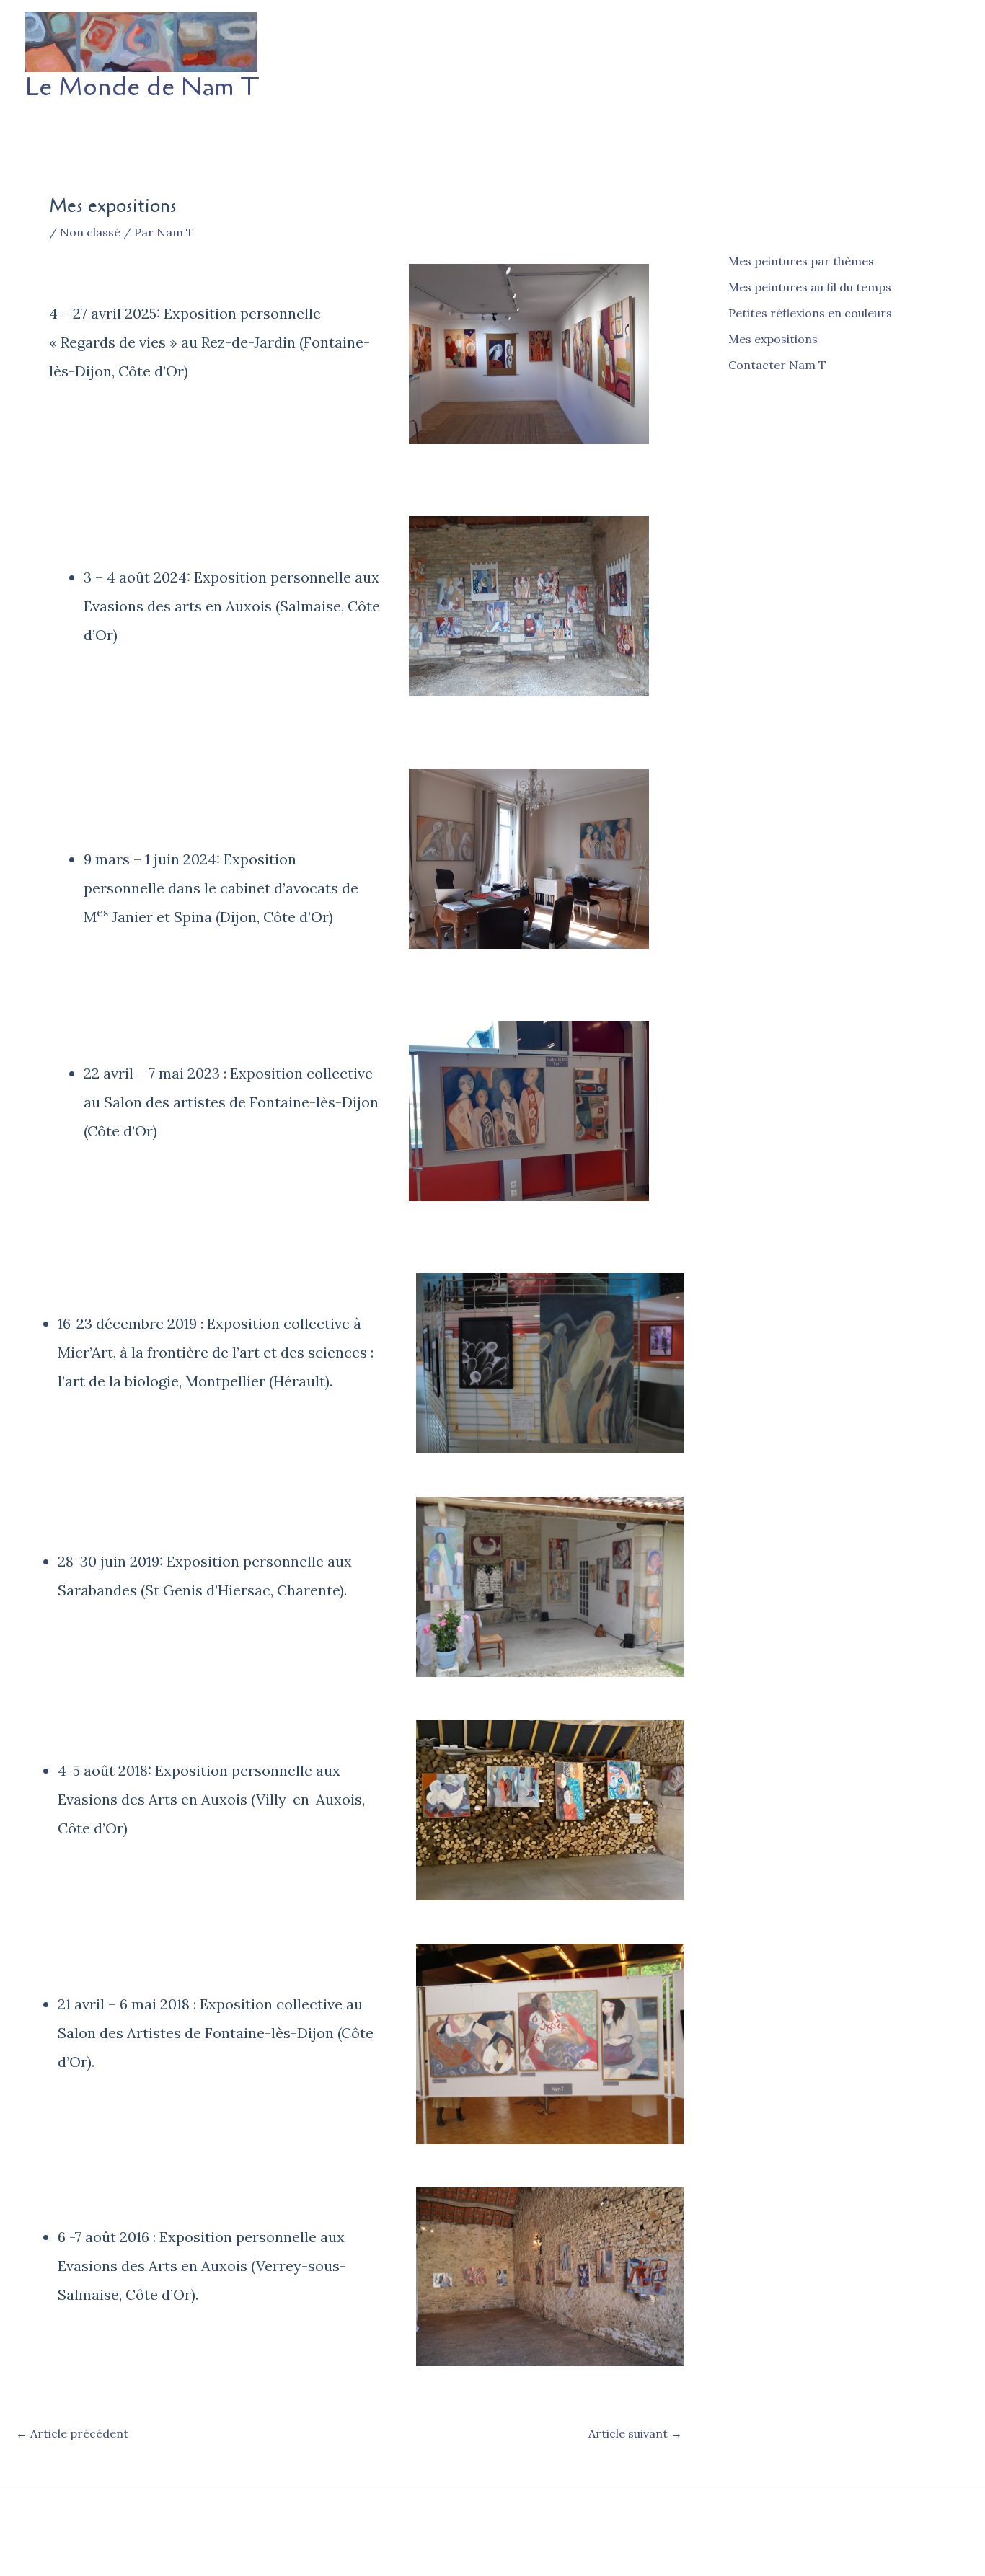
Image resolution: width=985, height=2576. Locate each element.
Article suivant (635, 2433)
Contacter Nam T (777, 365)
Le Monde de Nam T (142, 87)
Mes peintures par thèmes (801, 261)
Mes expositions (773, 339)
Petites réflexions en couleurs (810, 313)
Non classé (90, 232)
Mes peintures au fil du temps (810, 287)
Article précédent (72, 2433)
